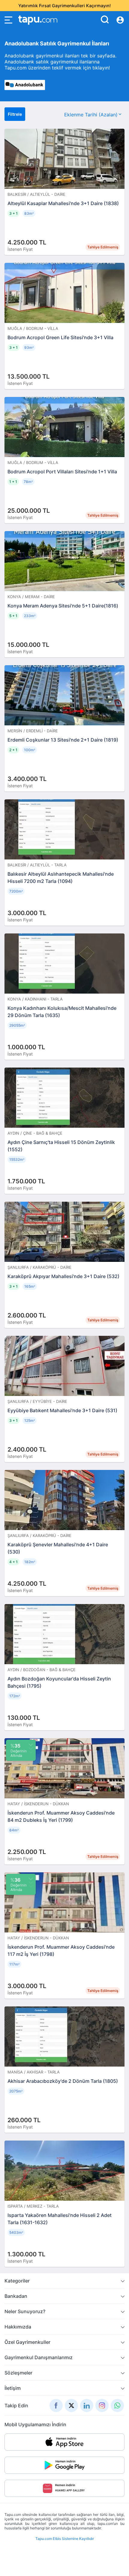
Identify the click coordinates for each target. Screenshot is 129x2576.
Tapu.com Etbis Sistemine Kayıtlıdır (65, 2539)
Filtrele (15, 114)
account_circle (120, 20)
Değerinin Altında (19, 1750)
